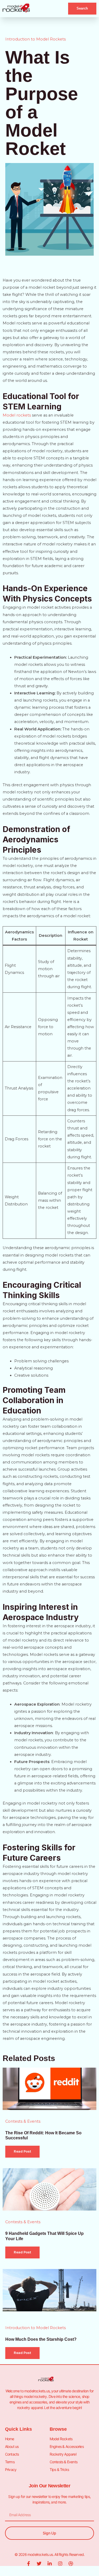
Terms (10, 2462)
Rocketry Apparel (63, 2454)
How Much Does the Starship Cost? (41, 2339)
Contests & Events (23, 2121)
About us (12, 2446)
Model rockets (17, 415)
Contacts (12, 2454)
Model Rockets (61, 2439)
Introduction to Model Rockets (36, 39)
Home (10, 2439)
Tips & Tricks (59, 2469)
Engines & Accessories (67, 2446)
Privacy (11, 2469)
